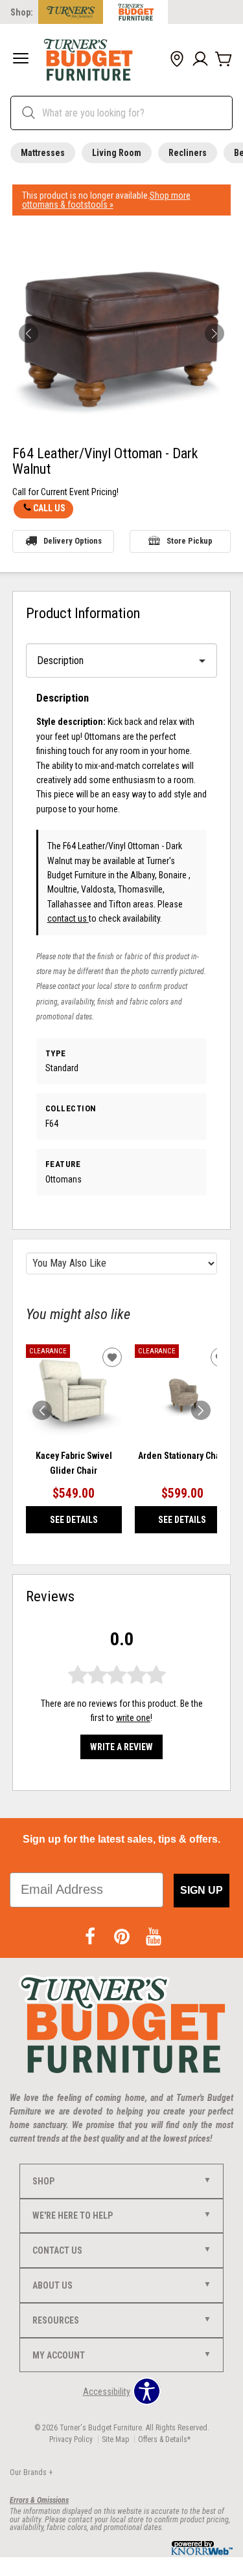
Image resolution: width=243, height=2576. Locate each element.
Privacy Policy (71, 2439)
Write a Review (121, 1747)
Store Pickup (190, 541)
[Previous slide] (42, 1410)
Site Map (115, 2439)
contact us (68, 918)
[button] (21, 60)
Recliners (188, 153)
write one (133, 1718)
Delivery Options (73, 541)
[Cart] (224, 60)
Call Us (49, 508)
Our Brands (31, 2472)
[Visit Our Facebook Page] (91, 1937)
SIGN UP (202, 1890)
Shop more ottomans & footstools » (106, 200)
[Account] (200, 60)
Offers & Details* (164, 2439)
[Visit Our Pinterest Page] (123, 1937)
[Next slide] (201, 1410)
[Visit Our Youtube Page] (154, 1937)
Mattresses (43, 153)
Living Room (117, 153)
